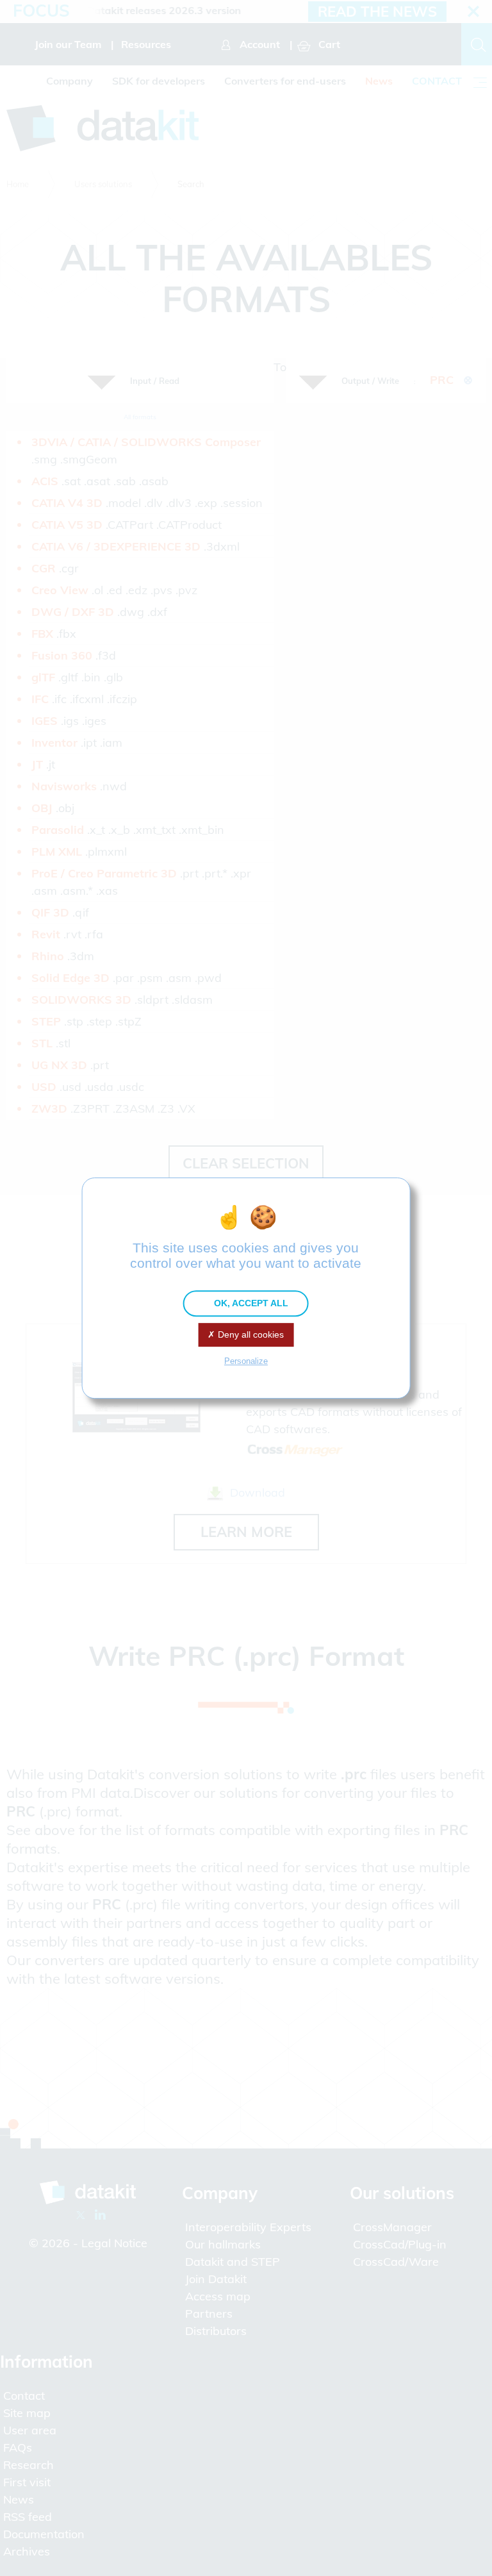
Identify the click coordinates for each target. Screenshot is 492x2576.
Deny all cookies (250, 1334)
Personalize (246, 1361)
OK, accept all (250, 1303)
